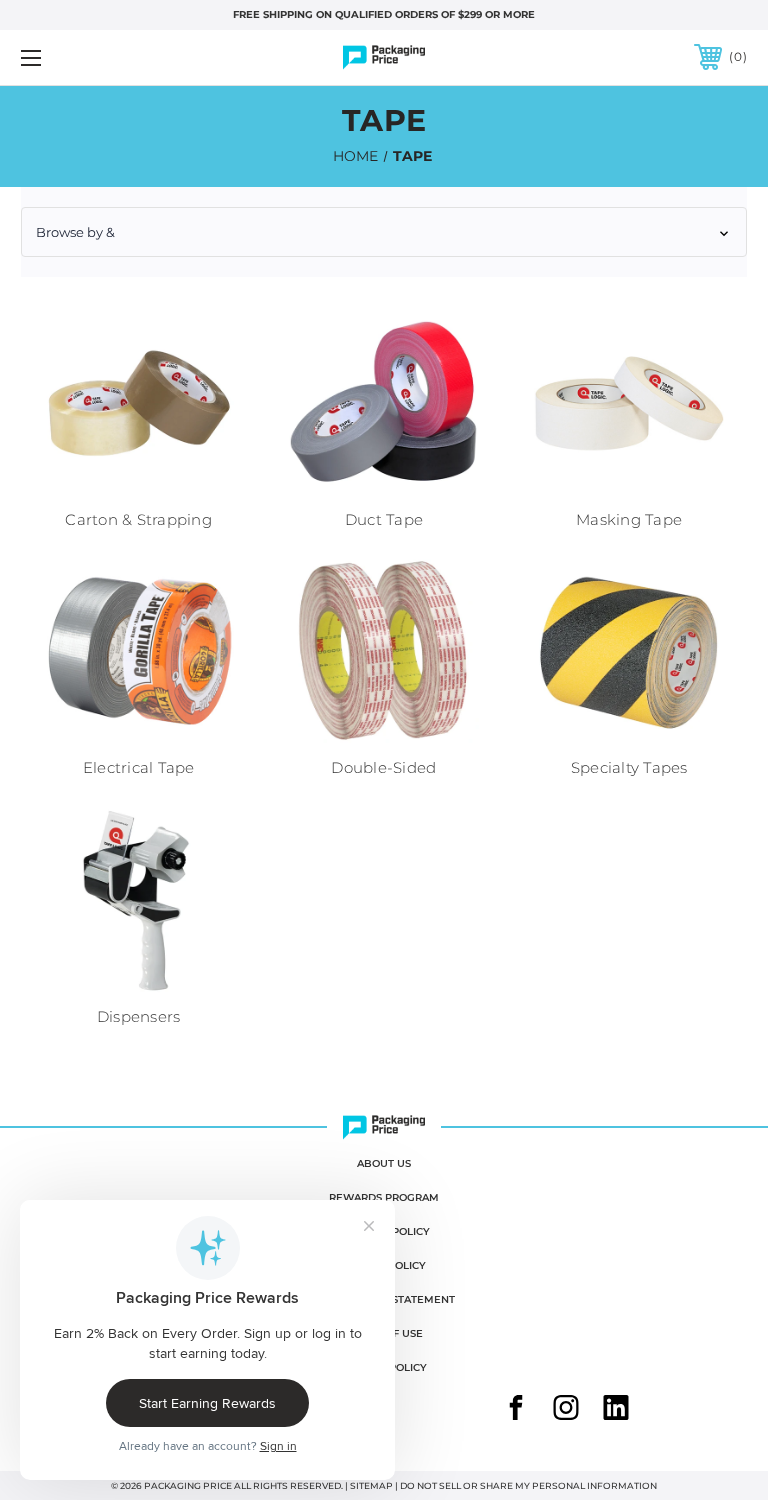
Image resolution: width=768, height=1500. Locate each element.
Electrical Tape (139, 767)
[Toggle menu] (93, 57)
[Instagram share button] (566, 1410)
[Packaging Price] (384, 57)
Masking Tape (629, 519)
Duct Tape (384, 519)
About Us (384, 1163)
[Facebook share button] (516, 1410)
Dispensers (139, 1016)
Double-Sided (383, 767)
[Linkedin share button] (616, 1410)
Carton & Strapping (138, 519)
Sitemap (371, 1485)
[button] (384, 232)
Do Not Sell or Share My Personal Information (528, 1485)
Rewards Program (384, 1197)
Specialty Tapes (629, 767)
